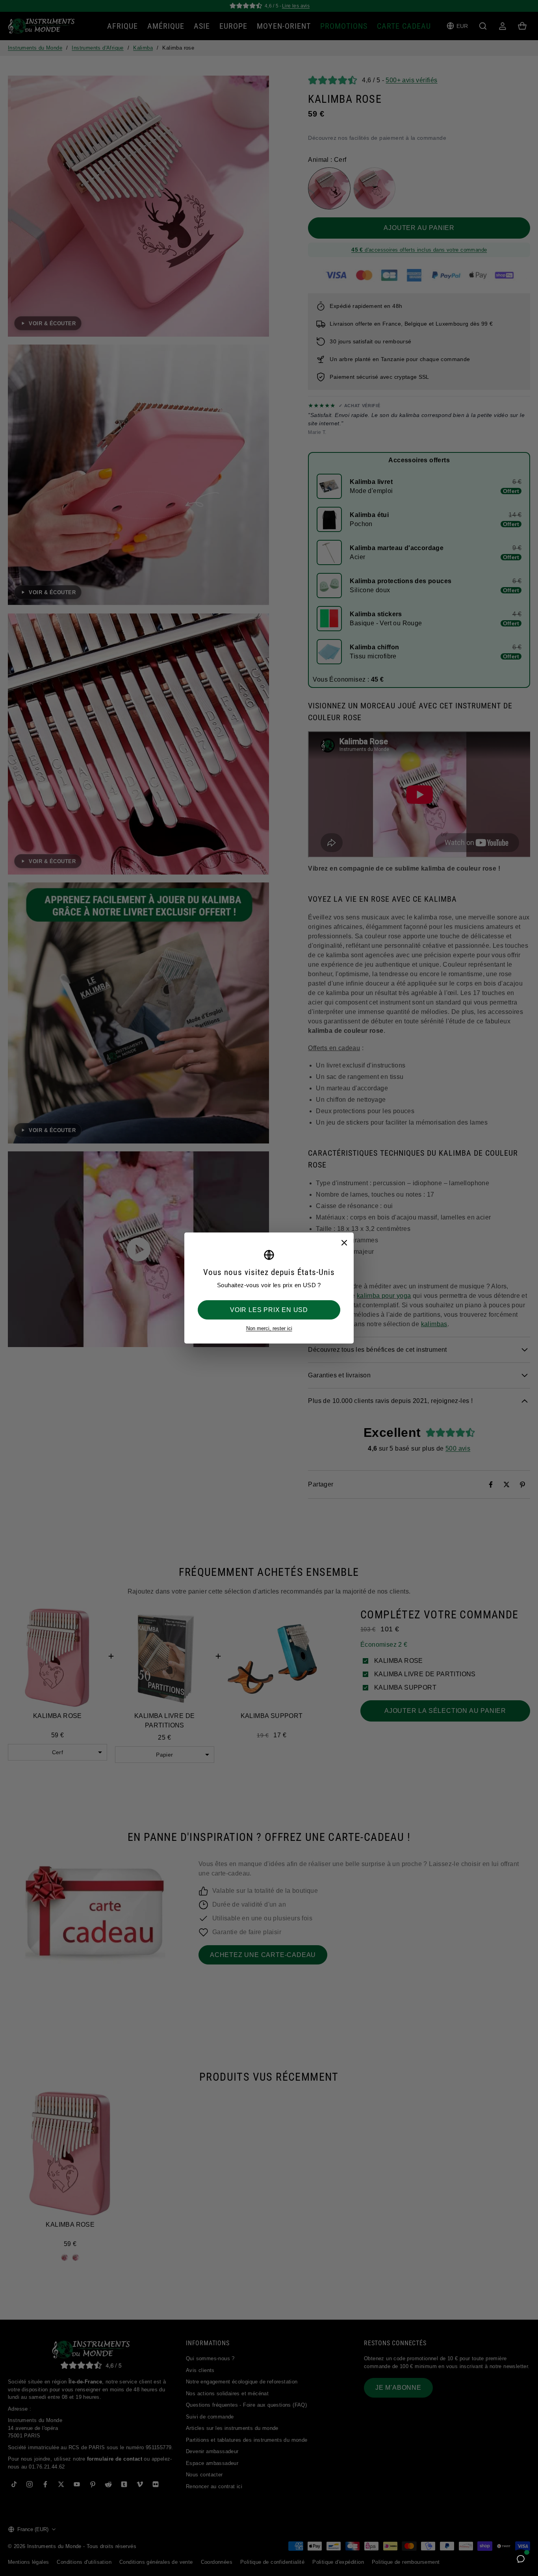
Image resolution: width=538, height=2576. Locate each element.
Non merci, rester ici (269, 1328)
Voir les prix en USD (269, 1310)
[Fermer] (344, 1242)
